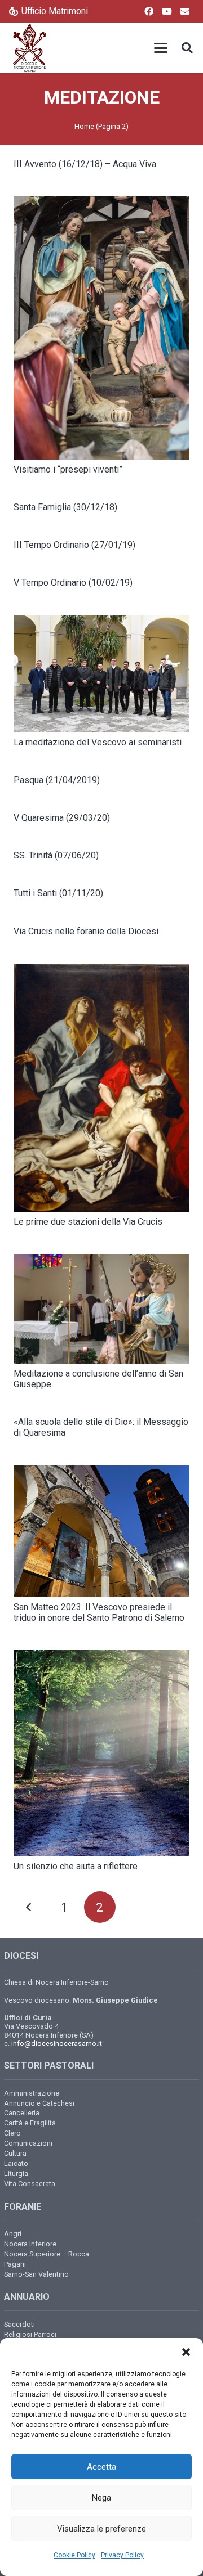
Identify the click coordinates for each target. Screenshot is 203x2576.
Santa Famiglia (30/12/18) (65, 507)
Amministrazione (32, 2093)
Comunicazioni (28, 2143)
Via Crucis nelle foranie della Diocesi (86, 931)
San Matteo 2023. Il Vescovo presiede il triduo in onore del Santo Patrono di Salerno (99, 1612)
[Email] (185, 11)
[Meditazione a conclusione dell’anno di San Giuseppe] (101, 1309)
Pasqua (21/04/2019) (57, 780)
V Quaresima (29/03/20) (62, 818)
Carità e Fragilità (30, 2123)
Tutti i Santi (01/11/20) (58, 893)
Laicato (16, 2163)
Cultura (15, 2153)
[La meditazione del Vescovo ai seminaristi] (101, 674)
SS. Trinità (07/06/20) (56, 855)
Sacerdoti (19, 2324)
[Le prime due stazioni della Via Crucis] (101, 1088)
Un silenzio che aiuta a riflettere (76, 1866)
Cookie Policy (74, 2555)
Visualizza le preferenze (101, 2529)
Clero (12, 2133)
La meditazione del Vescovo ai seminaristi (98, 742)
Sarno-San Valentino (36, 2274)
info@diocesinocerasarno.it (57, 2044)
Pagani (15, 2264)
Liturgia (16, 2173)
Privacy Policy (122, 2555)
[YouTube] (167, 11)
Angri (13, 2234)
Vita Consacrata (30, 2184)
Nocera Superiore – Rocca (47, 2254)
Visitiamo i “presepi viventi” (68, 469)
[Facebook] (149, 11)
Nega (101, 2498)
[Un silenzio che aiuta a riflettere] (101, 1753)
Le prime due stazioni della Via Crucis (88, 1222)
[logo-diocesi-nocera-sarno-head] (30, 48)
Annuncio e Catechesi (39, 2103)
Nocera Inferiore (30, 2244)
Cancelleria (22, 2113)
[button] (186, 2352)
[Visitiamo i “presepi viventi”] (101, 328)
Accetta (101, 2467)
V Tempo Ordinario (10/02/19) (73, 583)
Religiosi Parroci (30, 2334)
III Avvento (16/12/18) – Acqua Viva (85, 164)
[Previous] (29, 1907)
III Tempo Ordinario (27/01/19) (74, 545)
